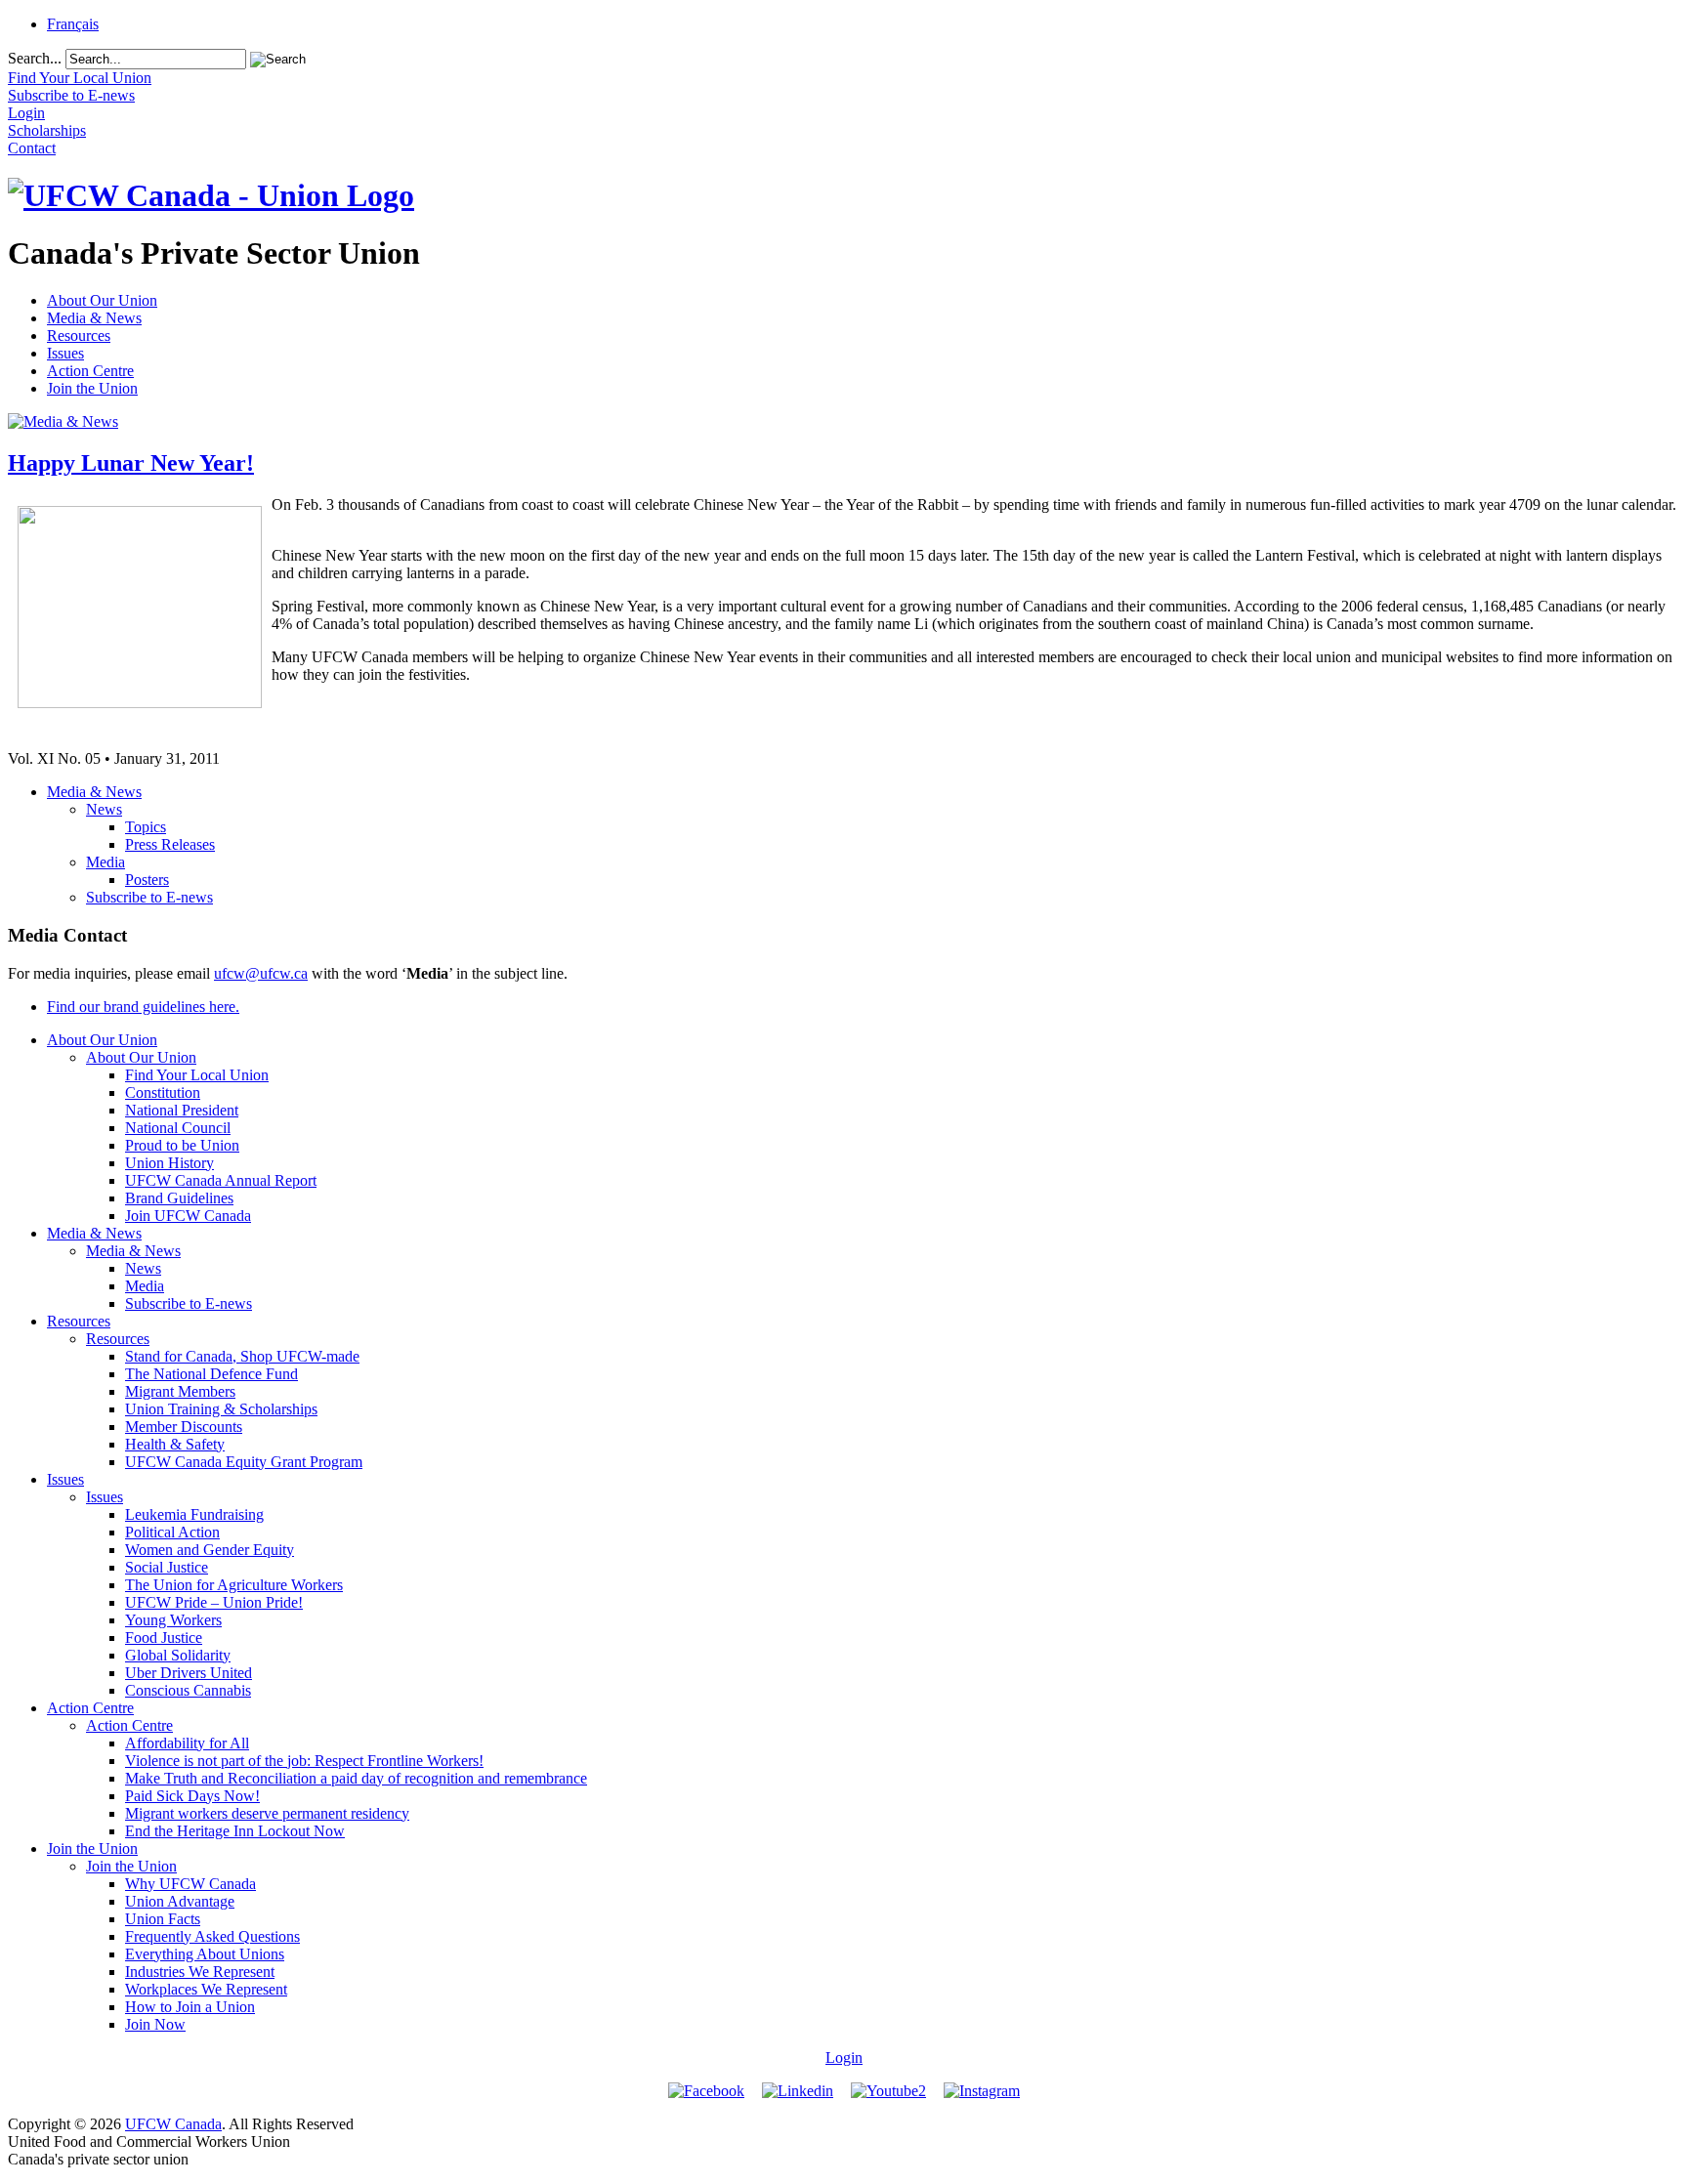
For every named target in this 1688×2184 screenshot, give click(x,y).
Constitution (163, 1092)
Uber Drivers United (189, 1673)
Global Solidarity (178, 1655)
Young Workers (173, 1620)
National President (182, 1110)
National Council (178, 1128)
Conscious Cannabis (188, 1690)
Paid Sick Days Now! (192, 1796)
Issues (65, 353)
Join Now (155, 2024)
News (104, 809)
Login (844, 2058)
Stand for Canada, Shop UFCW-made (242, 1356)
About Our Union (102, 300)
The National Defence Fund (211, 1374)
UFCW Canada (173, 2124)
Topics (146, 827)
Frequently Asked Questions (212, 1936)
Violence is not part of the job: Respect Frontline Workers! (304, 1761)
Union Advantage (180, 1901)
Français (73, 24)
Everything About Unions (205, 1954)
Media (105, 862)
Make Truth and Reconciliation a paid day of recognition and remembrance (356, 1778)
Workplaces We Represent (206, 1989)
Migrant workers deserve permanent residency (267, 1813)
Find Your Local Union (197, 1075)
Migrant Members (180, 1391)
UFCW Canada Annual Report (221, 1180)
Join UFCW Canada (188, 1216)
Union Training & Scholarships (221, 1409)
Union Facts (163, 1919)
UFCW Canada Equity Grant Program (244, 1462)
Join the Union (92, 388)
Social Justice (167, 1567)
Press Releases (170, 844)
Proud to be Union (182, 1145)
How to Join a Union (190, 2007)
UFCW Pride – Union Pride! (214, 1602)
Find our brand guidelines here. (143, 1007)
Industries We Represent (200, 1972)
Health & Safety (175, 1444)
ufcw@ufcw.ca (261, 973)
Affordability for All (187, 1743)
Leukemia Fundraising (194, 1514)
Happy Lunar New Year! (131, 463)
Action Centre (90, 371)
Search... (35, 58)
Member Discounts (184, 1427)
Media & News (94, 318)
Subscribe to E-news (149, 897)
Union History (169, 1163)
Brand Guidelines (179, 1198)
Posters (147, 880)
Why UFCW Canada (190, 1884)
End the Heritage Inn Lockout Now (235, 1831)
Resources (79, 336)
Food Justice (164, 1638)
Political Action (172, 1532)
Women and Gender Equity (210, 1550)
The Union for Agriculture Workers (234, 1585)
